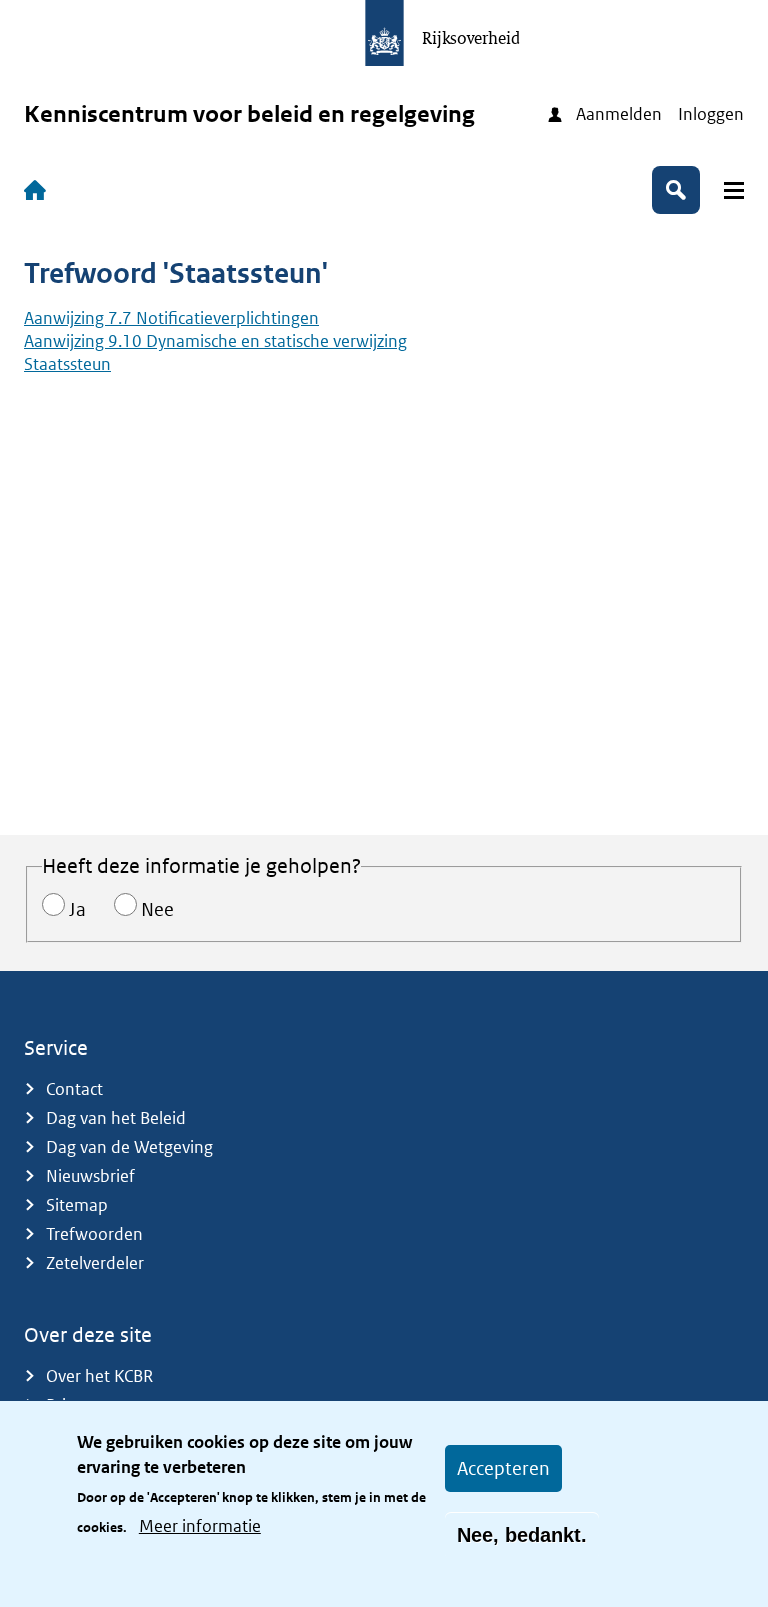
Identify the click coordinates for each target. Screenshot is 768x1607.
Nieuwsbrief (90, 1176)
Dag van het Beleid (116, 1118)
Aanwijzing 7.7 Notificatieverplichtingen (171, 318)
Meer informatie (200, 1526)
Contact (74, 1089)
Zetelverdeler (95, 1263)
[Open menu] (734, 190)
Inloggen (711, 114)
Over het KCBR (99, 1376)
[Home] (39, 190)
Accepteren (503, 1468)
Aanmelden (619, 114)
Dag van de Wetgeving (129, 1147)
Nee (157, 909)
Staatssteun (67, 364)
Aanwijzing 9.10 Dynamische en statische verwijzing (215, 341)
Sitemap (77, 1205)
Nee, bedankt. (522, 1535)
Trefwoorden (94, 1234)
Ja (77, 909)
